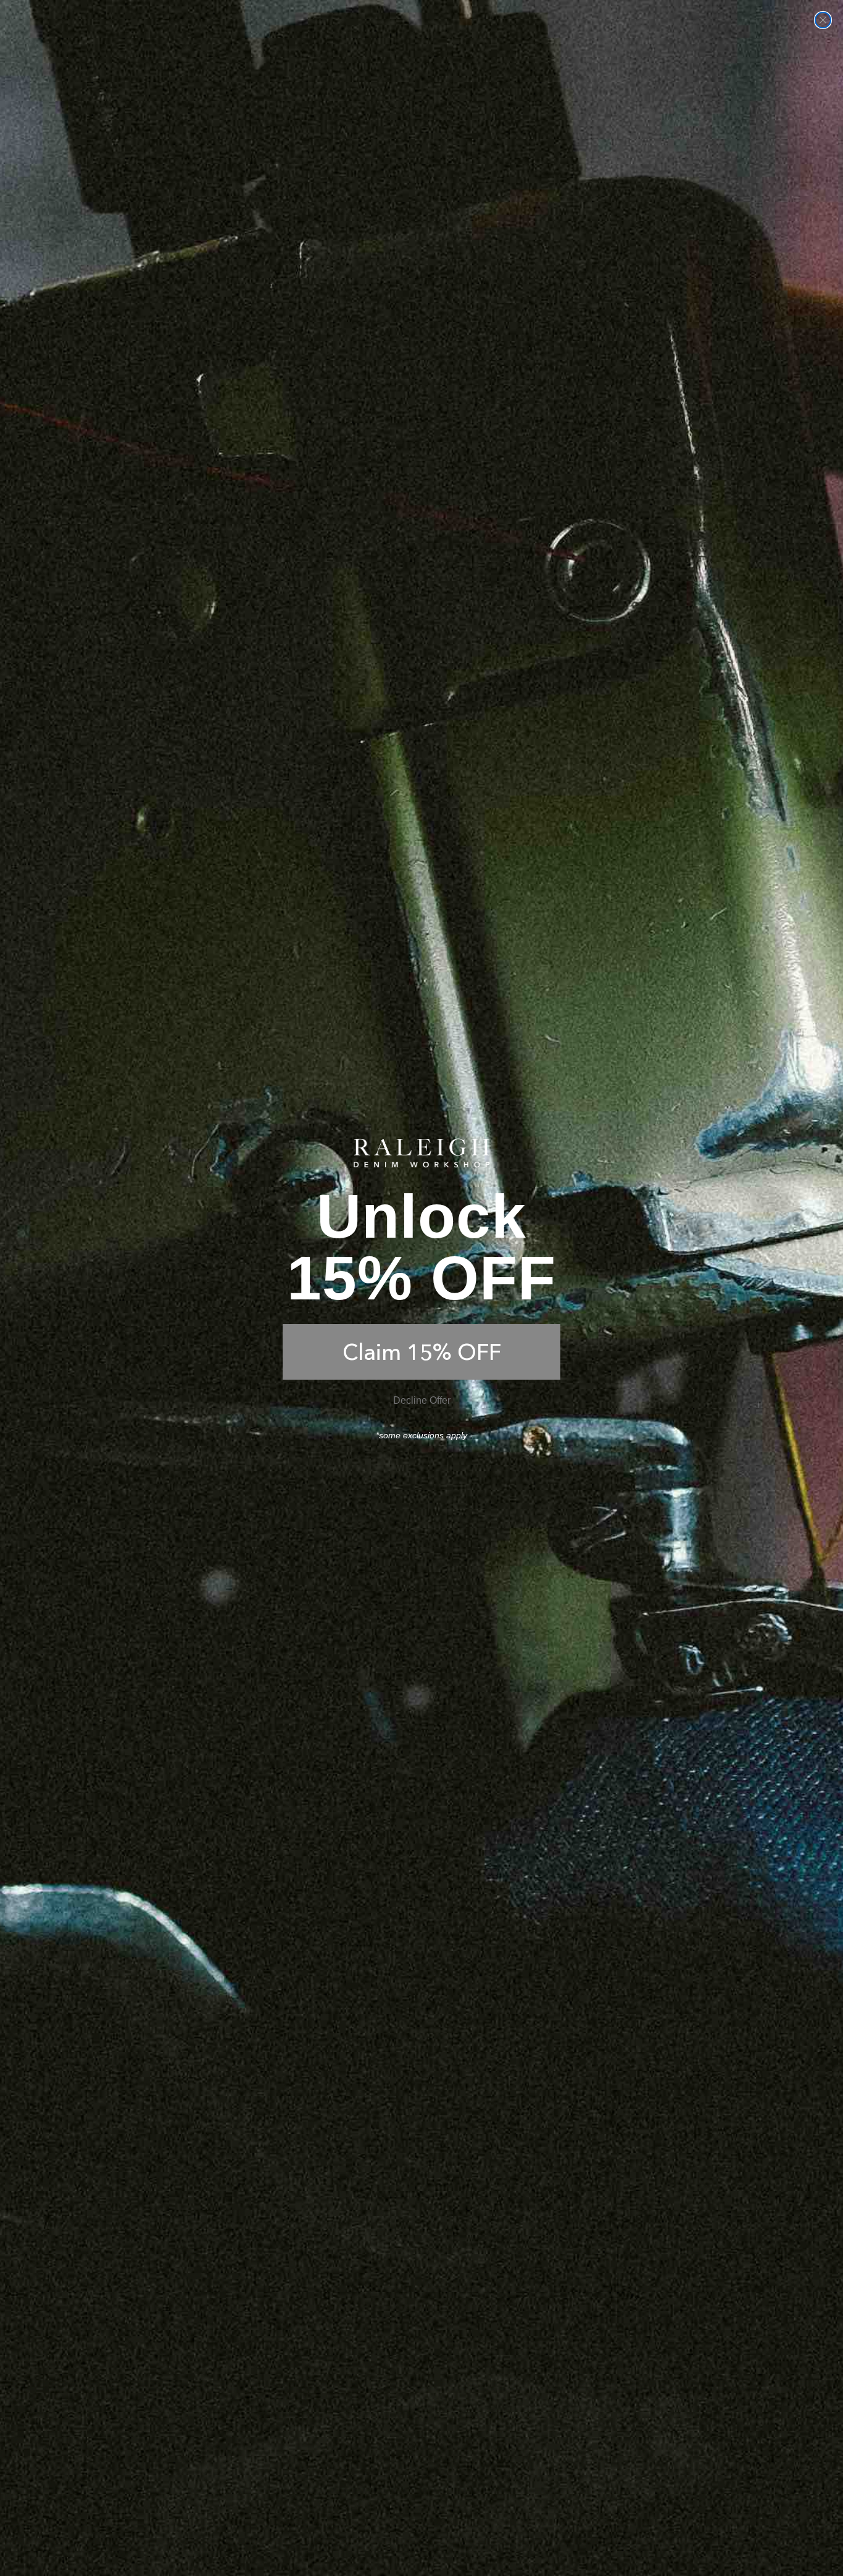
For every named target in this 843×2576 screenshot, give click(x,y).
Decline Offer (422, 1400)
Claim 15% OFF (422, 1352)
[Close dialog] (823, 20)
